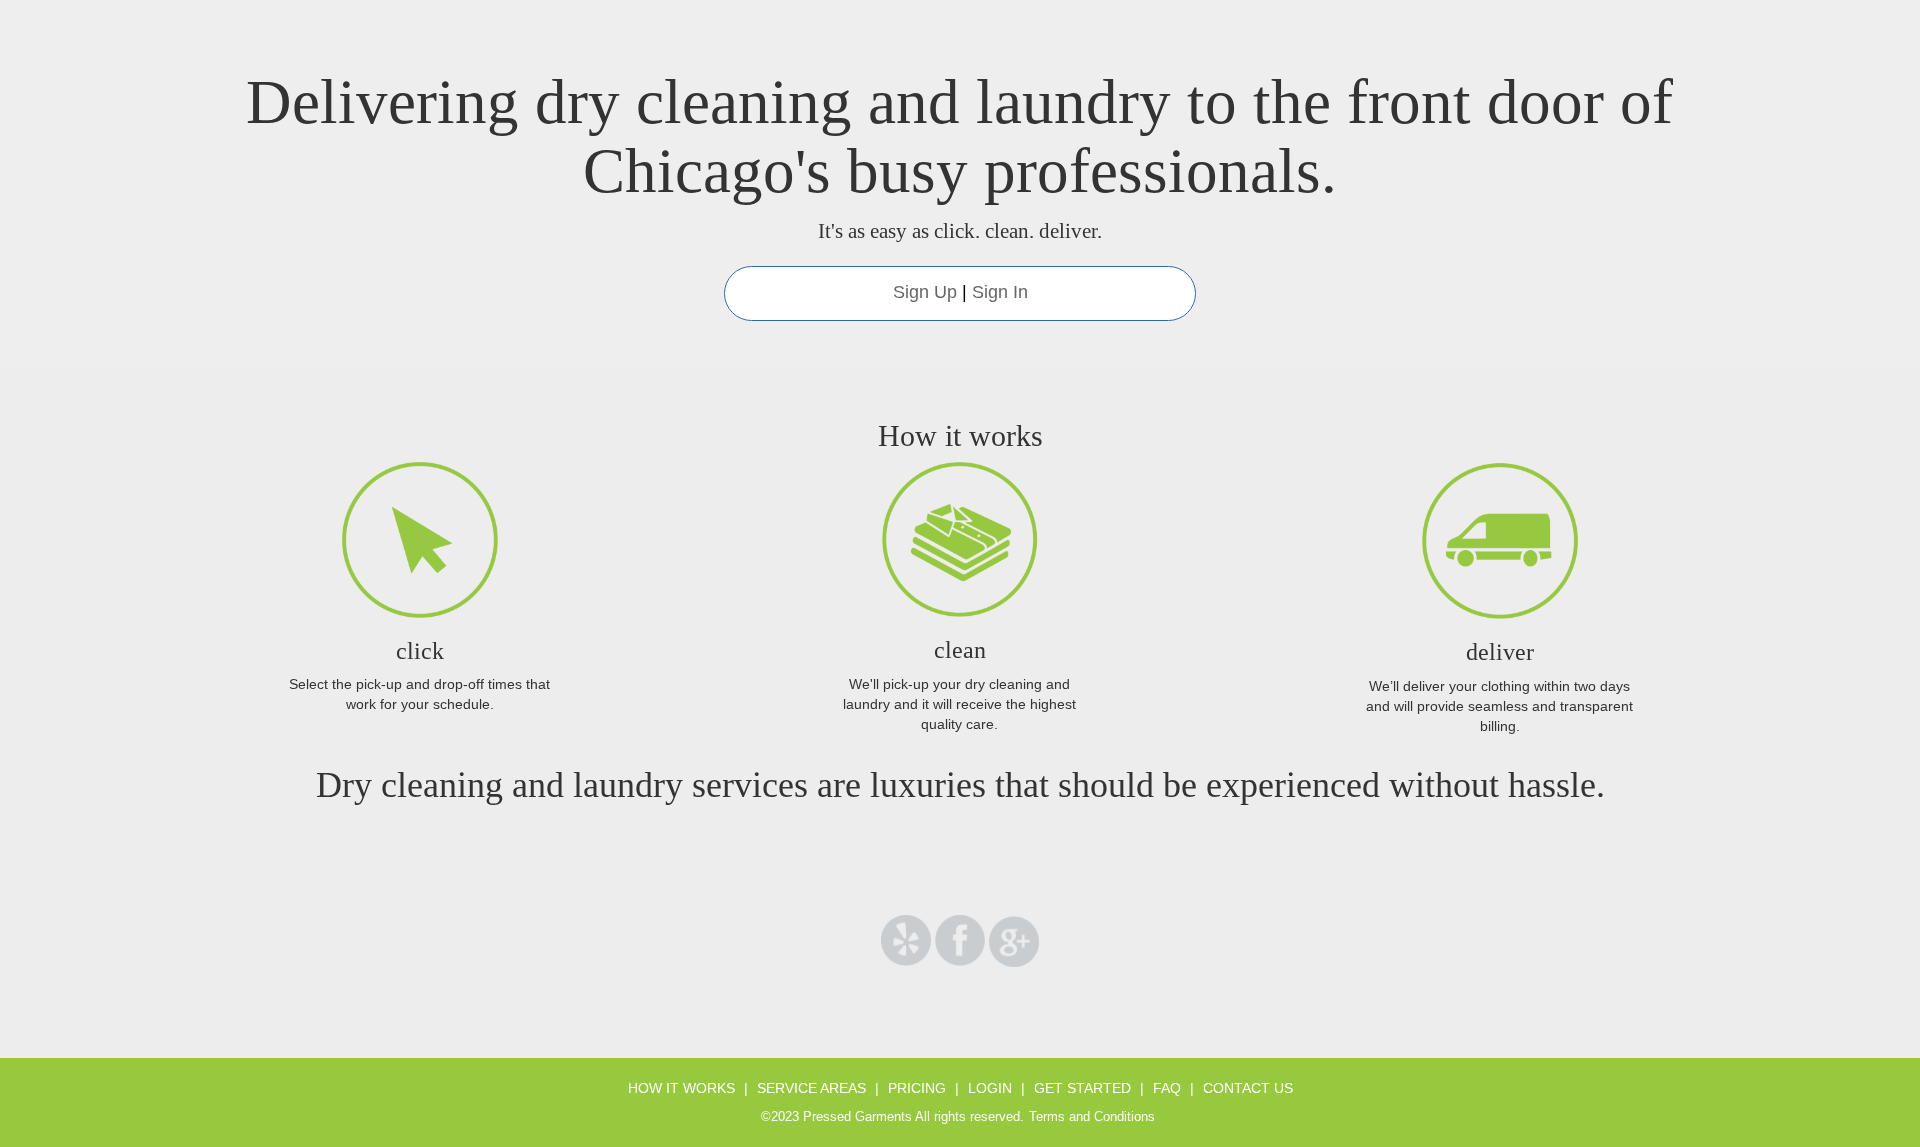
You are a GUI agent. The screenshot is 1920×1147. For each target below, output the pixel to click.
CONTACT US (1248, 1088)
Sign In (1000, 292)
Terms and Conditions (1092, 1116)
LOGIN (990, 1088)
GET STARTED (1082, 1088)
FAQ (1167, 1088)
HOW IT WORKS (681, 1088)
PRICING (917, 1088)
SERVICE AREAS (811, 1088)
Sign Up (925, 292)
